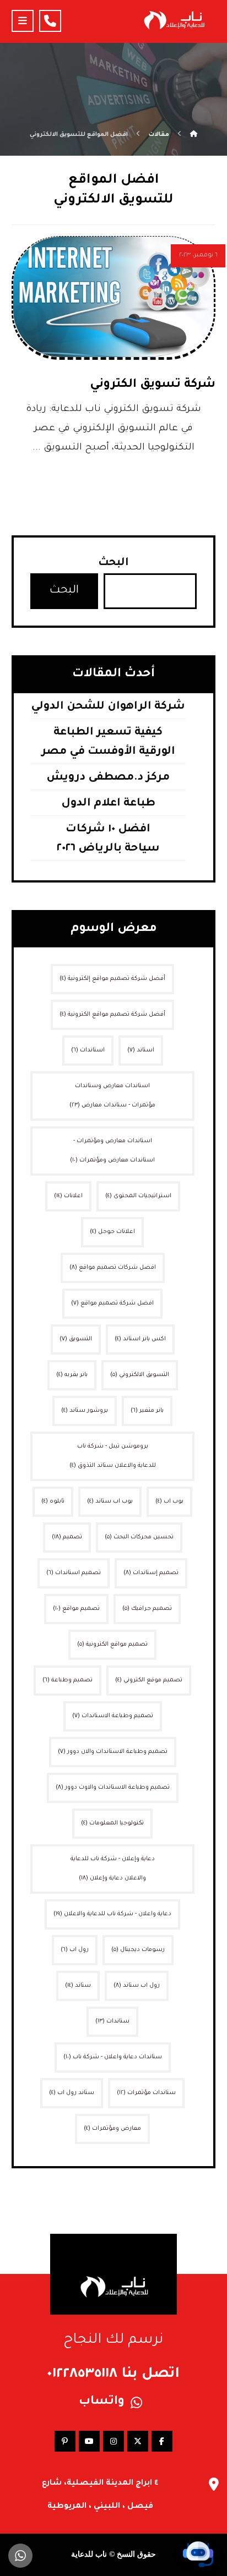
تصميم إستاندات (151, 1573)
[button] (23, 21)
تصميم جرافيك (147, 1609)
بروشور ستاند (85, 1411)
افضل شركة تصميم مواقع (112, 1303)
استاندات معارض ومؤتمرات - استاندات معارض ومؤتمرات (112, 1151)
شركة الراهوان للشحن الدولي (108, 707)
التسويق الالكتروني (140, 1375)
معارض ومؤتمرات (112, 2129)
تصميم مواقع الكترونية (112, 1645)
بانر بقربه (72, 1375)
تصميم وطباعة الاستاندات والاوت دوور (113, 1788)
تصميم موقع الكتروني (149, 1680)
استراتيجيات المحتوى (138, 1196)
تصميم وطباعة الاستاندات (113, 1716)
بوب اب (169, 1501)
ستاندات (112, 2021)
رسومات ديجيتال (138, 1950)
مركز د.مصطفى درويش (108, 778)
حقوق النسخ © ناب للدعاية (113, 2554)
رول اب (75, 1950)
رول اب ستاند (137, 1986)
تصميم (67, 1537)
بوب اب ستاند (110, 1501)
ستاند (78, 1986)
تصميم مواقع (76, 1609)
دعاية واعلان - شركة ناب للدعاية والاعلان (112, 1914)
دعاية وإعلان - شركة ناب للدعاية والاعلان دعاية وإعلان (113, 1869)
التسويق (76, 1339)
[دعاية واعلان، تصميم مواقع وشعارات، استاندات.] (174, 20)
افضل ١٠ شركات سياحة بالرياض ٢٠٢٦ (108, 839)
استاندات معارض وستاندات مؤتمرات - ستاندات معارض (112, 1096)
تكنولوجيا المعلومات (112, 1823)
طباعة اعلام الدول (108, 804)
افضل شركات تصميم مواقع (113, 1268)
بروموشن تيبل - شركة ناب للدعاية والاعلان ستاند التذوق (113, 1456)
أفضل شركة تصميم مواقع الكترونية (112, 1015)
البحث (113, 563)
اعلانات (68, 1196)
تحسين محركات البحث (139, 1537)
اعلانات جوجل (112, 1232)
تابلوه (53, 1501)
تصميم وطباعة (67, 1680)
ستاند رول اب (72, 2093)
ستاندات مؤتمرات (146, 2093)
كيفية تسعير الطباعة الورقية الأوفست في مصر (108, 742)
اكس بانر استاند (140, 1339)
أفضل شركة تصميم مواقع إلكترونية (112, 979)
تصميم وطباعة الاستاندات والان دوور (113, 1752)
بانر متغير (147, 1411)
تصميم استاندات (74, 1573)
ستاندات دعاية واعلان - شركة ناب (113, 2057)
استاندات (88, 1050)
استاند (141, 1050)
